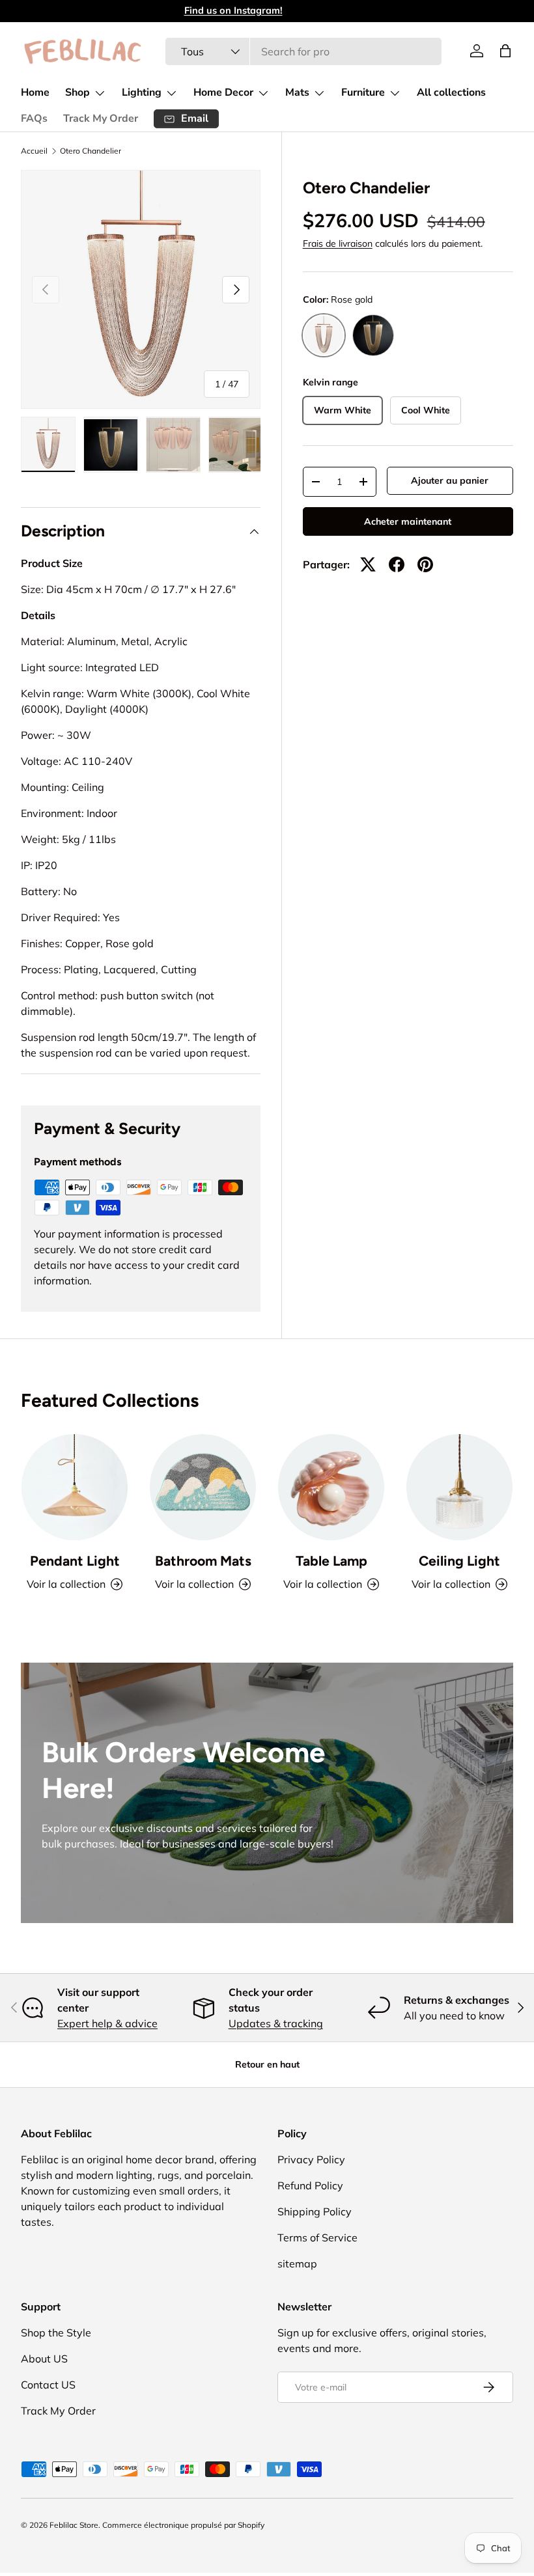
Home (35, 92)
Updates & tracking (276, 2023)
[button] (505, 51)
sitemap (297, 2264)
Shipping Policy (315, 2211)
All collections (451, 92)
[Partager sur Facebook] (397, 564)
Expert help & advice (107, 2023)
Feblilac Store (74, 2525)
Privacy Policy (311, 2159)
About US (44, 2359)
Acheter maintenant (408, 521)
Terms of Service (317, 2237)
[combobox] (304, 51)
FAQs (34, 118)
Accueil (34, 151)
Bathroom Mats (203, 1561)
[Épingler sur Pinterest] (425, 564)
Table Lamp (331, 1561)
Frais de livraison (338, 243)
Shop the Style (56, 2333)
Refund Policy (310, 2185)
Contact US (48, 2385)
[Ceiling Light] (459, 1487)
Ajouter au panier (450, 480)
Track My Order (101, 118)
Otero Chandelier (91, 151)
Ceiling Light (459, 1561)
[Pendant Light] (75, 1487)
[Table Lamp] (331, 1487)
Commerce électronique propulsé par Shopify (183, 2525)
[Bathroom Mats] (203, 1487)
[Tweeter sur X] (368, 564)
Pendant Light (75, 1561)
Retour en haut (267, 2064)
